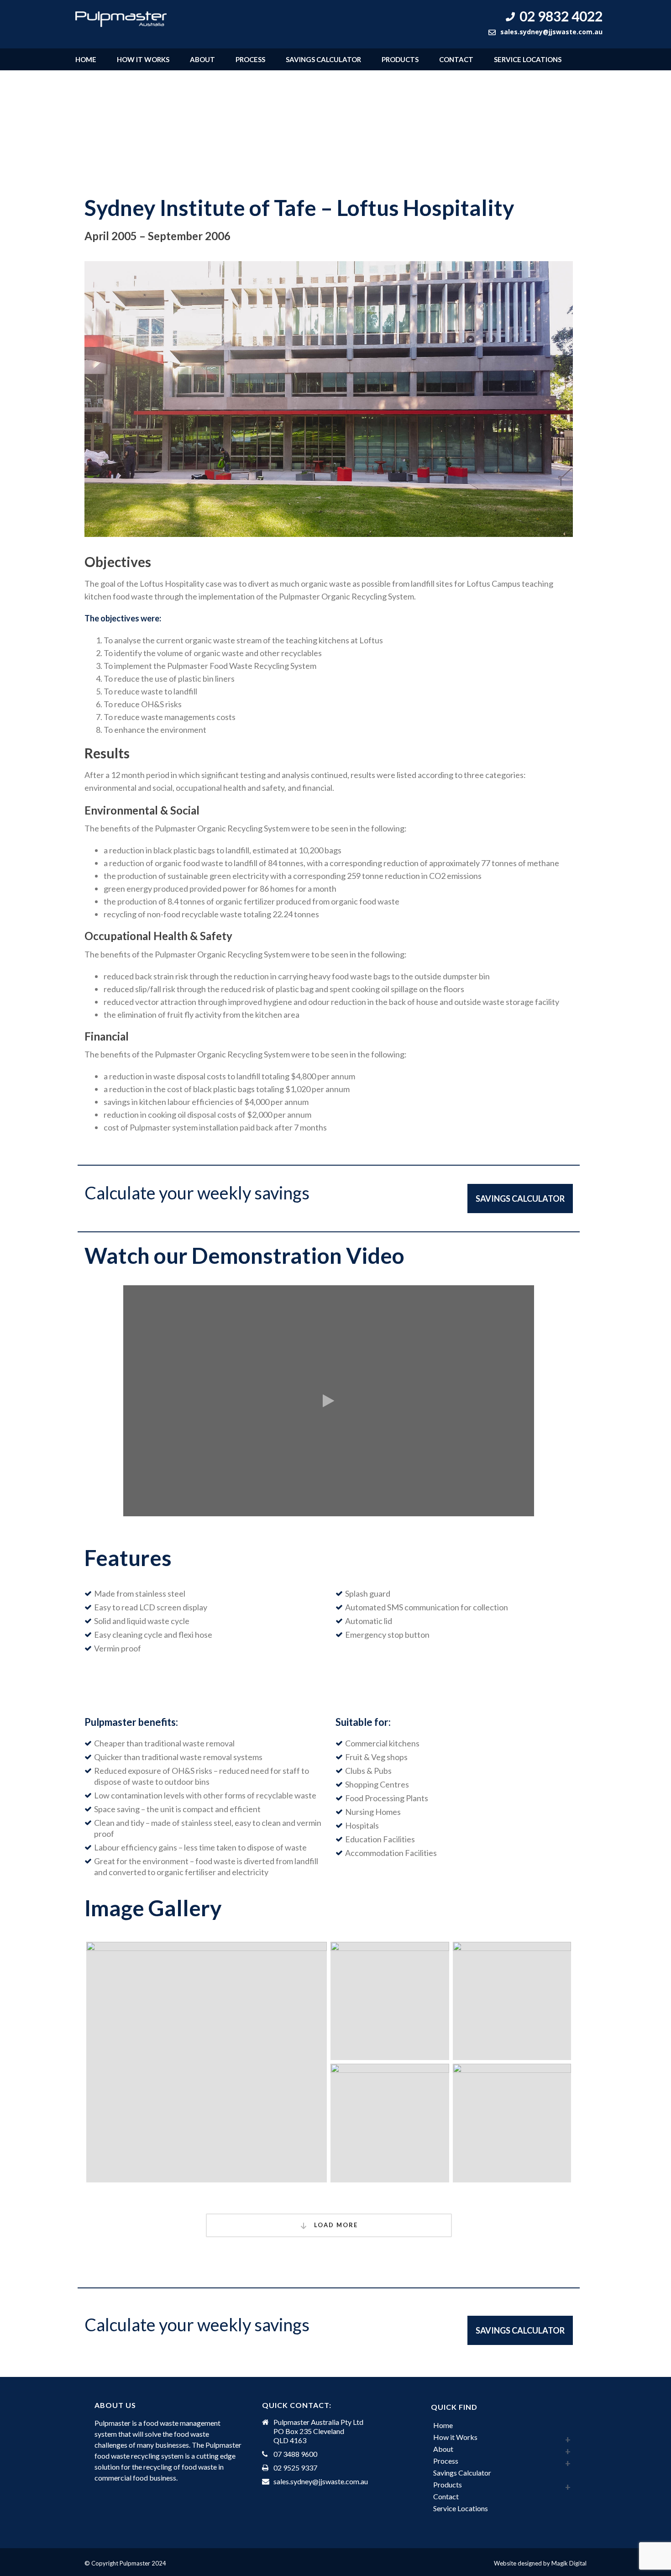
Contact (456, 59)
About (202, 59)
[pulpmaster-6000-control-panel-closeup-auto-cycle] (512, 2001)
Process (250, 59)
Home (86, 59)
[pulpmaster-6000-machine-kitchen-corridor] (207, 2062)
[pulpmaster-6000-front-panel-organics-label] (390, 2123)
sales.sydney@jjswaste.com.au (551, 32)
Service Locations (528, 59)
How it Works (143, 59)
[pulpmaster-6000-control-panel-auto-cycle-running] (390, 2001)
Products (400, 59)
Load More (335, 2225)
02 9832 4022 (561, 16)
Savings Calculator (323, 59)
